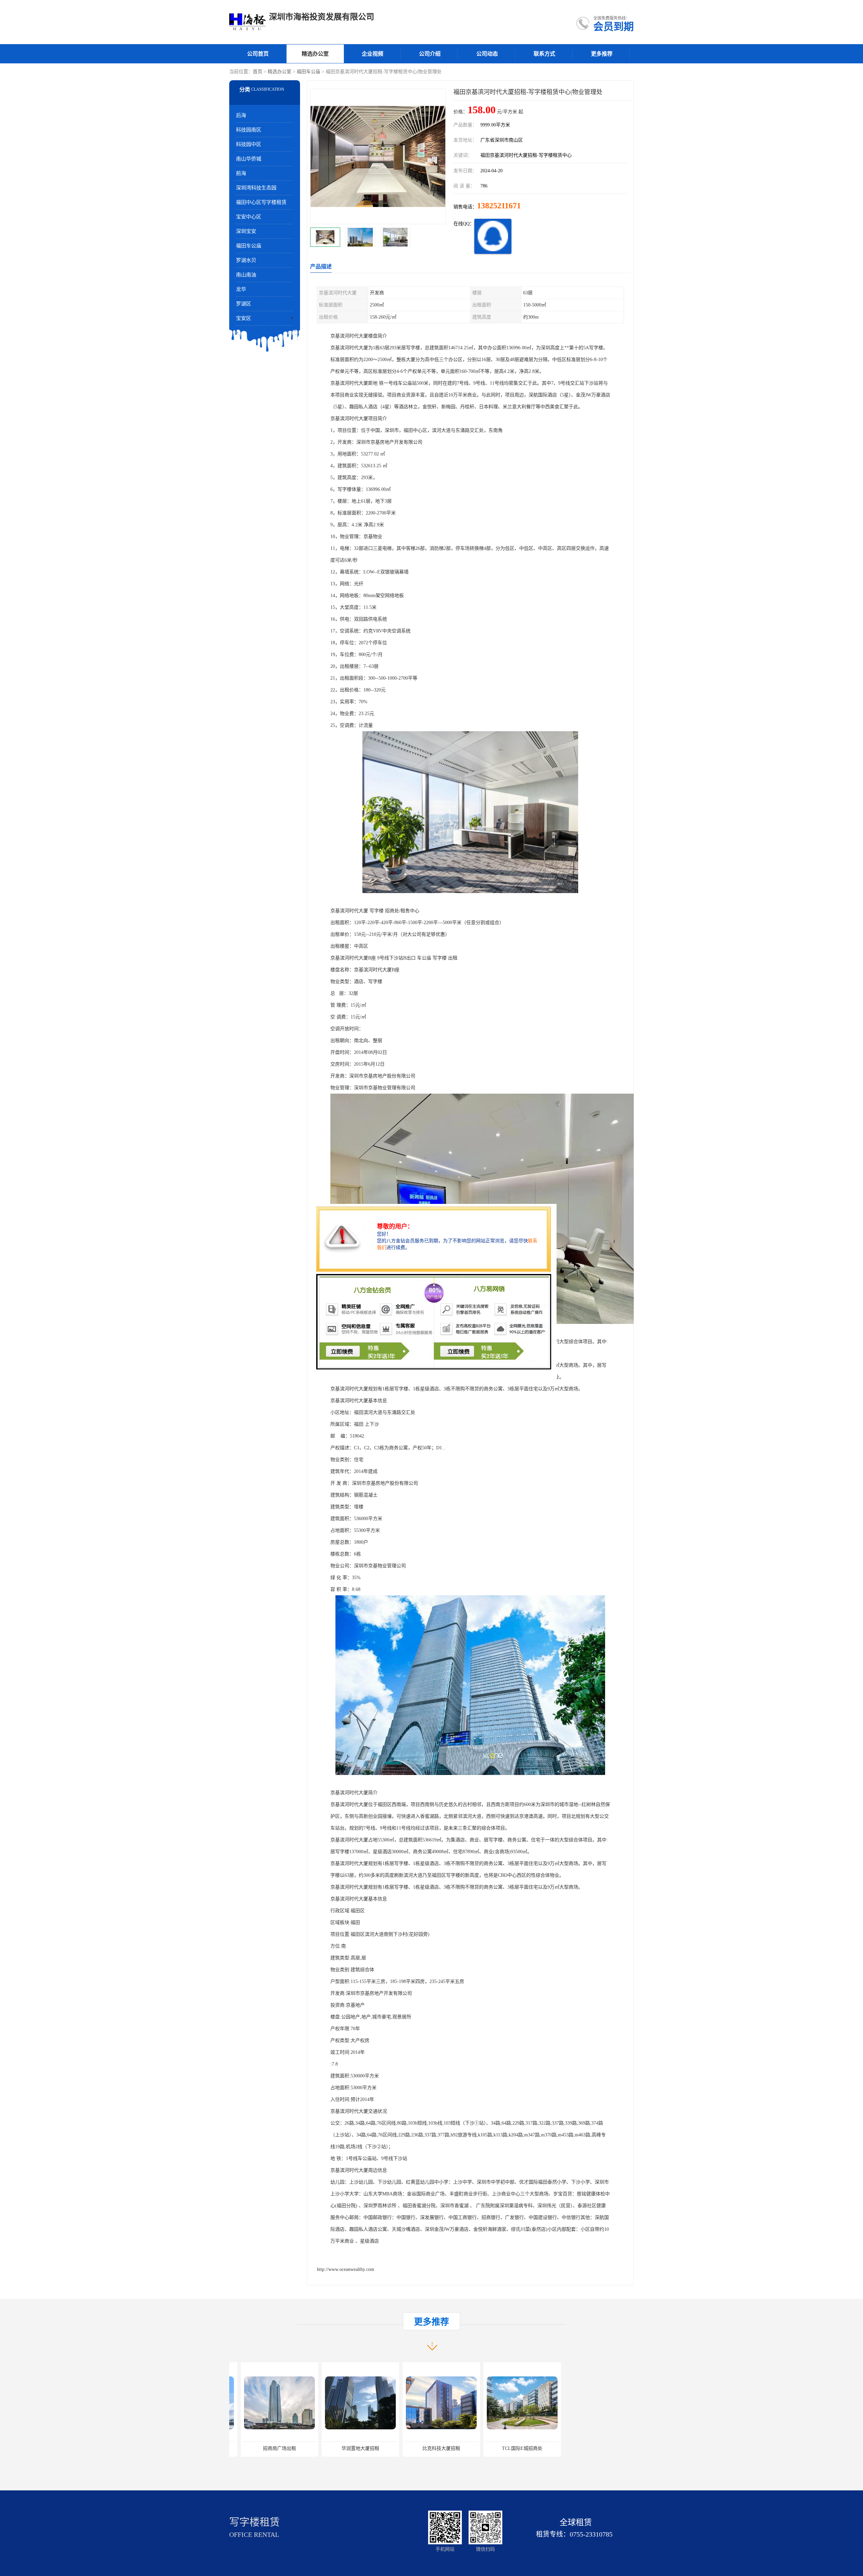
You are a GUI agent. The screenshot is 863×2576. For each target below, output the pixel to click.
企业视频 (373, 54)
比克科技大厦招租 (268, 2448)
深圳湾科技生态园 (256, 188)
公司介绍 (430, 54)
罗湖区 (244, 304)
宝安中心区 (249, 217)
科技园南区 (249, 130)
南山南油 (246, 275)
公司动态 (487, 54)
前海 (241, 173)
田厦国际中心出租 (430, 2448)
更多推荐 (602, 54)
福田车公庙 (308, 72)
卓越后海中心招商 (511, 2448)
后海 (241, 115)
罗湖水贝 (246, 260)
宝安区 (244, 318)
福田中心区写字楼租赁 (261, 202)
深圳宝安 (246, 231)
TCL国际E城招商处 (349, 2448)
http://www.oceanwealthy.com (346, 2269)
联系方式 (544, 54)
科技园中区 (249, 144)
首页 (258, 72)
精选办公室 (315, 54)
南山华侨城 (249, 159)
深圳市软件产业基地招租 (592, 2448)
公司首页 (258, 54)
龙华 (241, 289)
